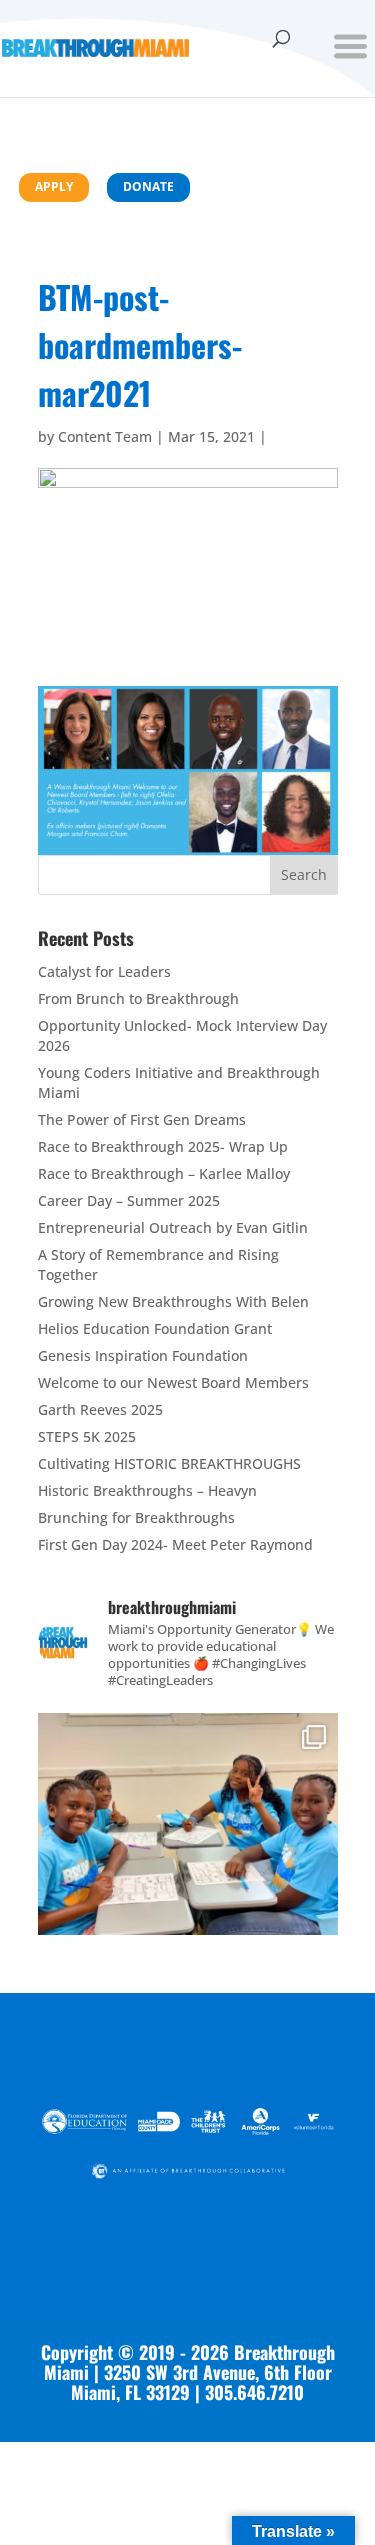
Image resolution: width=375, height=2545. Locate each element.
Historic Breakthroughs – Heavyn (147, 1490)
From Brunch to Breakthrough (138, 998)
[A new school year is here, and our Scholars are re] (188, 1863)
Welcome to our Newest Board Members (173, 1382)
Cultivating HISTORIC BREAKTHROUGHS (169, 1463)
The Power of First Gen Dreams (142, 1119)
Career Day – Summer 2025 (129, 1200)
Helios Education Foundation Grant (155, 1328)
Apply (54, 186)
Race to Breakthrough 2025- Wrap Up (163, 1146)
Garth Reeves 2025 (100, 1409)
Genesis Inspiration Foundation (143, 1355)
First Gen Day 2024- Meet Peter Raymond (175, 1544)
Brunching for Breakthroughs (136, 1517)
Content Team (105, 436)
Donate (148, 186)
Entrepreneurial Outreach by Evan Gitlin (173, 1227)
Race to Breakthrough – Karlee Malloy (164, 1173)
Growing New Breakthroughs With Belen (173, 1301)
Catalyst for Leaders (104, 971)
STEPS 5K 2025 (87, 1436)
